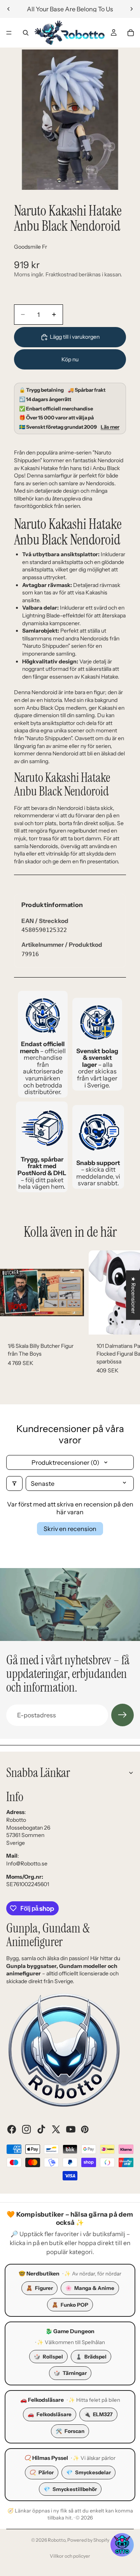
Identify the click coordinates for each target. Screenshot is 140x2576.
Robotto (57, 2540)
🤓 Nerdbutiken (39, 2274)
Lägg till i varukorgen (75, 337)
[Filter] (14, 1483)
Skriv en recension (70, 1529)
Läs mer (110, 427)
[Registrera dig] (122, 1715)
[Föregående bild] (9, 9)
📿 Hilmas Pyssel (46, 2458)
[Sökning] (26, 33)
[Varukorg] (131, 33)
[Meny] (9, 33)
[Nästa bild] (131, 9)
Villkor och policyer (70, 2556)
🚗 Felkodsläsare (42, 2400)
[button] (122, 2545)
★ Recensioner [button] (133, 1295)
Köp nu (70, 359)
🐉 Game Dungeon (70, 2331)
